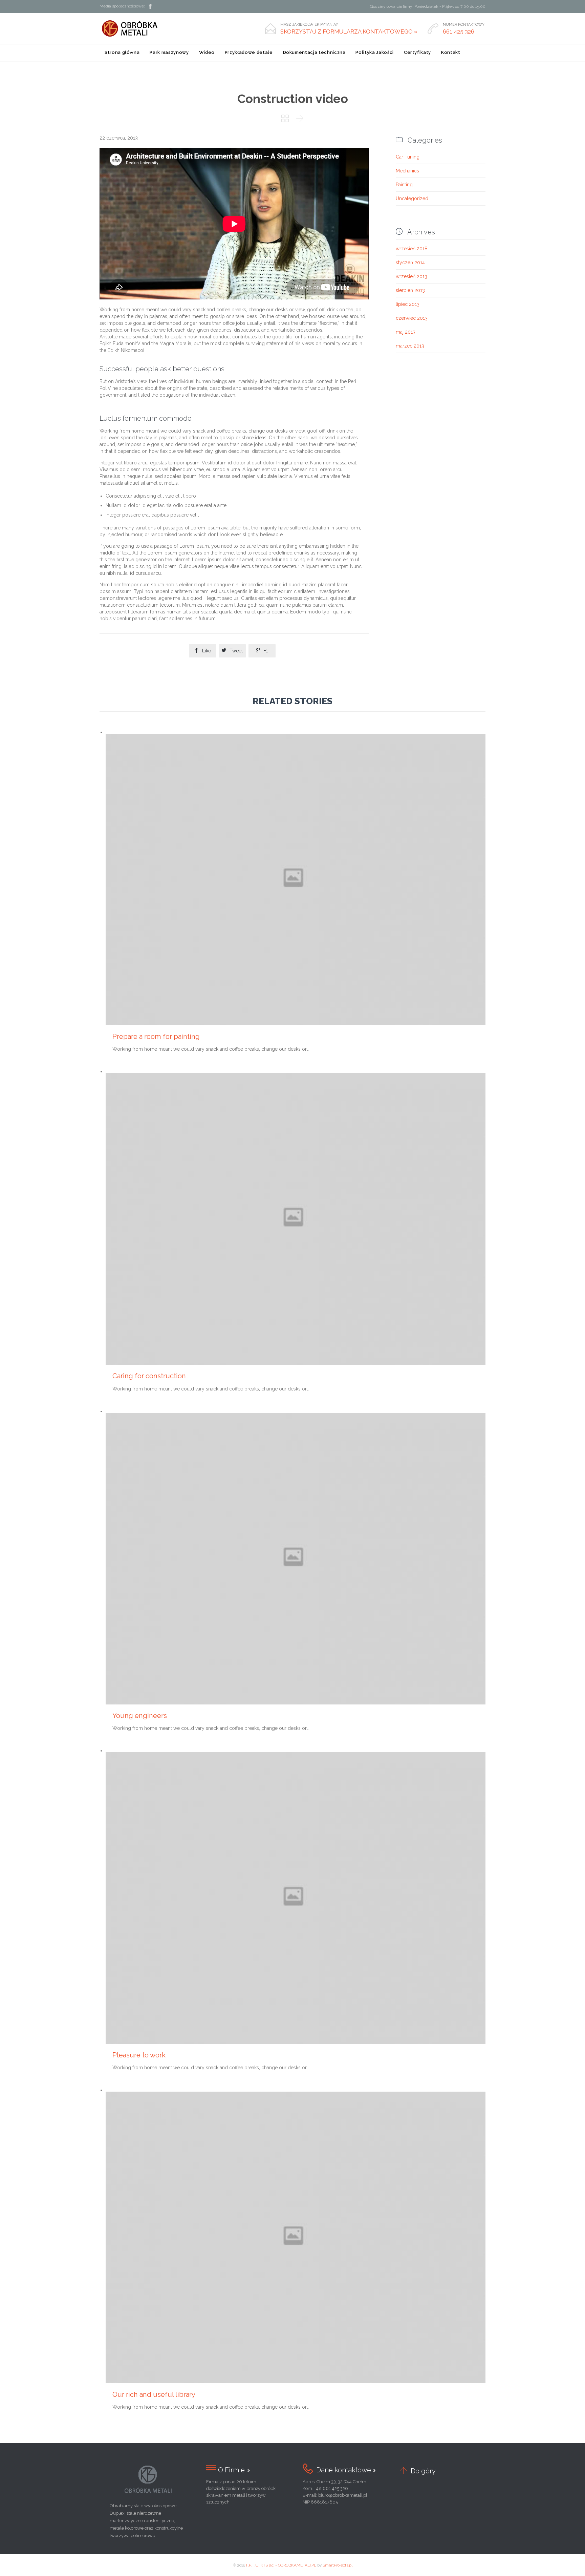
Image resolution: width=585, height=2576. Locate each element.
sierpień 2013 (410, 290)
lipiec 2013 (408, 304)
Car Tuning (408, 157)
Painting (404, 185)
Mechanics (407, 171)
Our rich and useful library (154, 2394)
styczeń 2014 (410, 263)
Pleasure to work (139, 2055)
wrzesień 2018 (412, 249)
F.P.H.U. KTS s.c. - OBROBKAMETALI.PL (281, 2565)
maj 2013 (406, 332)
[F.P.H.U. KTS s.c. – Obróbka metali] (134, 28)
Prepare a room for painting (156, 1036)
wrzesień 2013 (411, 276)
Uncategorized (412, 198)
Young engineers (140, 1716)
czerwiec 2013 (412, 318)
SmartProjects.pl (338, 2565)
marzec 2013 (410, 346)
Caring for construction (149, 1376)
